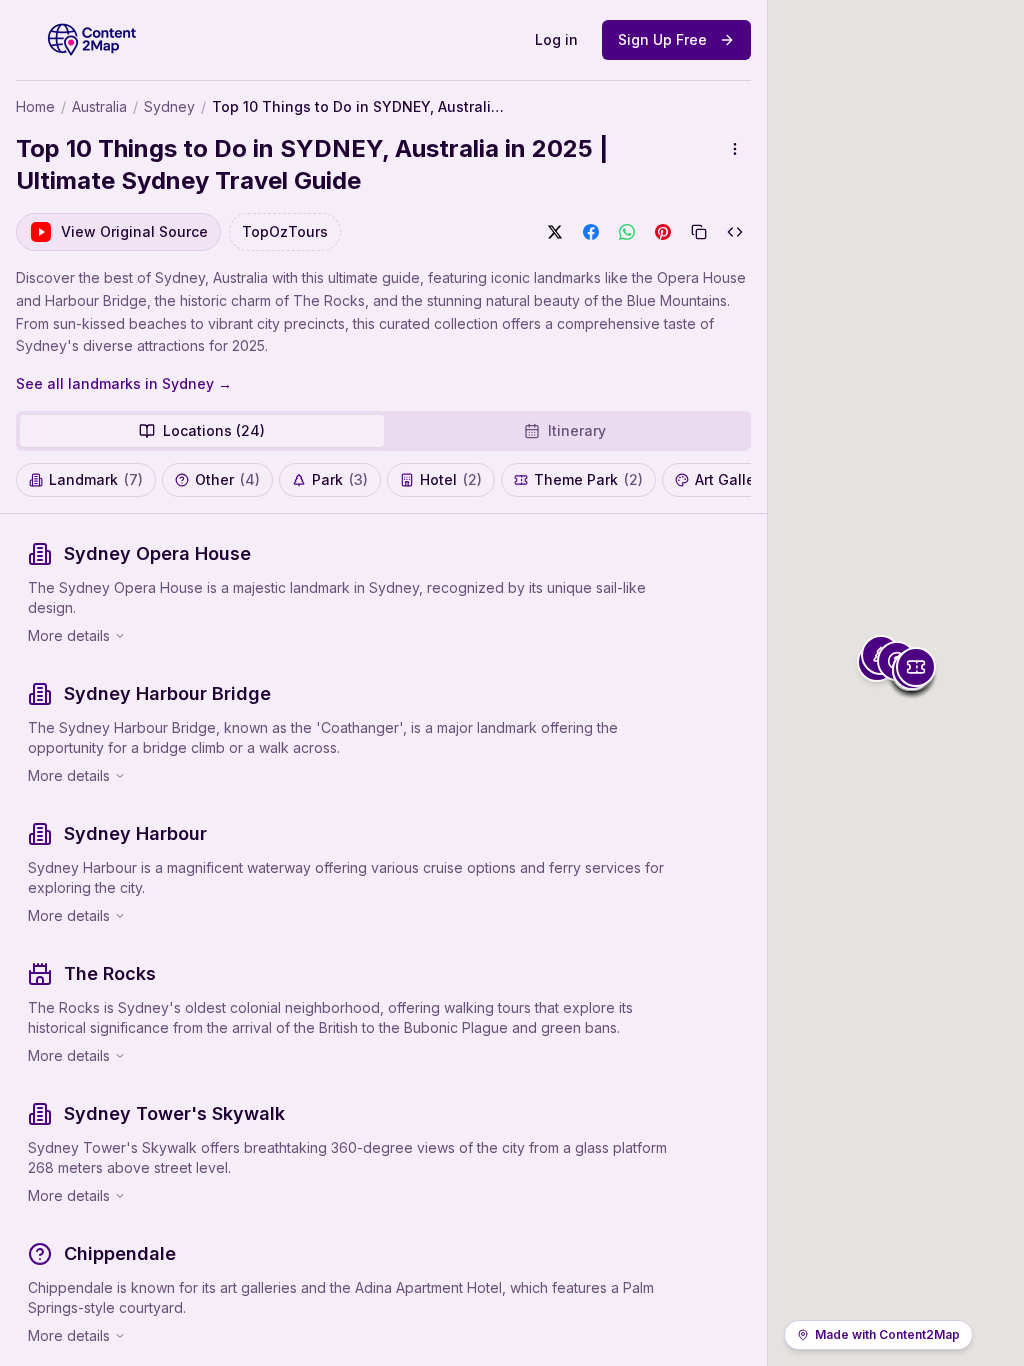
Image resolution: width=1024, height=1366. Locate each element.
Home (35, 106)
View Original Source (134, 231)
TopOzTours (285, 231)
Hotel (451, 479)
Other (227, 479)
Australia (99, 106)
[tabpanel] (383, 940)
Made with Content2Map (887, 1334)
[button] (916, 667)
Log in (556, 39)
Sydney (169, 106)
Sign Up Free (662, 39)
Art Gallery (742, 479)
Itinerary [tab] (577, 430)
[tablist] (383, 431)
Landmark (96, 479)
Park (340, 479)
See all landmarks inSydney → (124, 383)
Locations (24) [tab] (214, 430)
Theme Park (588, 479)
